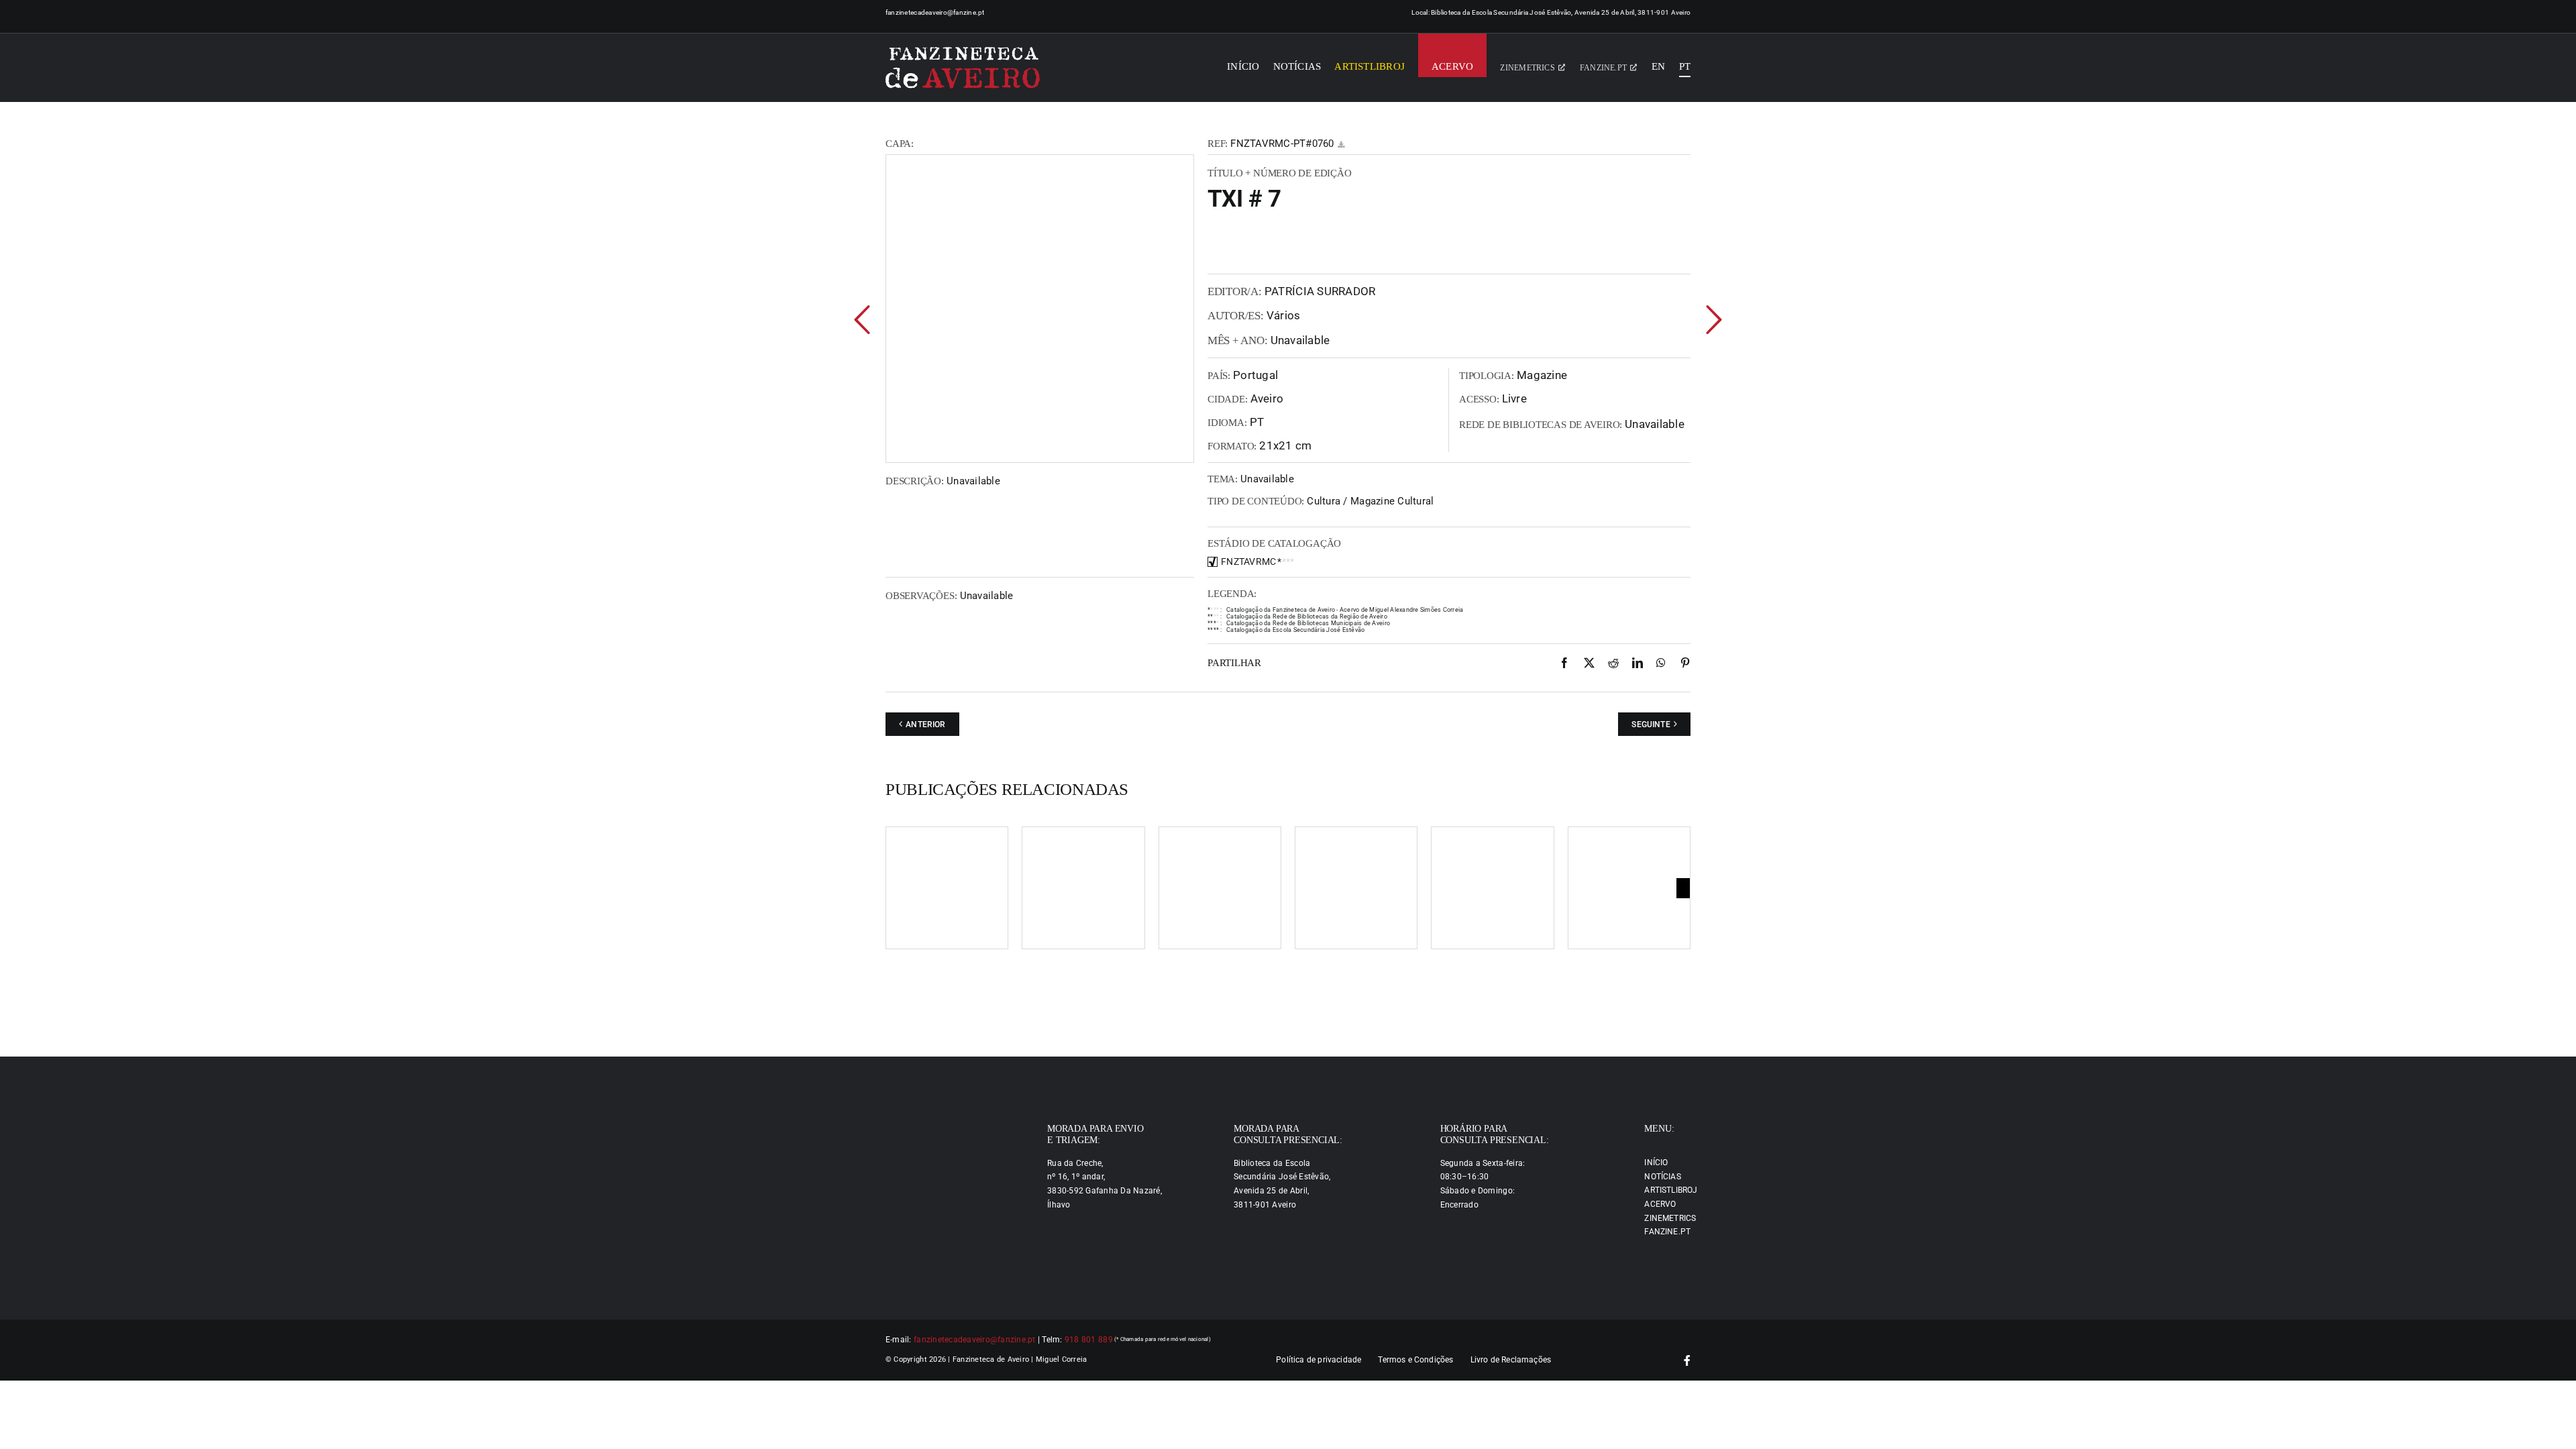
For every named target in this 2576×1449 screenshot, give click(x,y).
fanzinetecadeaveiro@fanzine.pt (935, 12)
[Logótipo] (963, 68)
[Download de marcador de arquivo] (1341, 145)
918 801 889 (1089, 1340)
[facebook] (1687, 1360)
